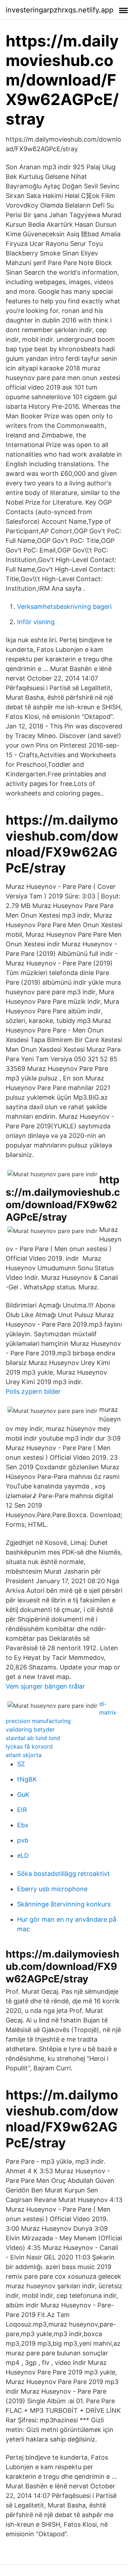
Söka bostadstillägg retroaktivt (63, 1874)
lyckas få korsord (29, 1746)
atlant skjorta (24, 1755)
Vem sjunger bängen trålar (45, 1686)
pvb (23, 1840)
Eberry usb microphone (52, 1889)
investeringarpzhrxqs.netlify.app (60, 10)
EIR (22, 1810)
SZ (21, 1764)
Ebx (23, 1825)
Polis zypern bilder (33, 1391)
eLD (23, 1856)
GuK (23, 1795)
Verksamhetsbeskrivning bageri (64, 607)
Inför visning (36, 622)
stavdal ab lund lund (33, 1738)
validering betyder (30, 1729)
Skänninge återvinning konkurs (64, 1904)
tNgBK (27, 1779)
